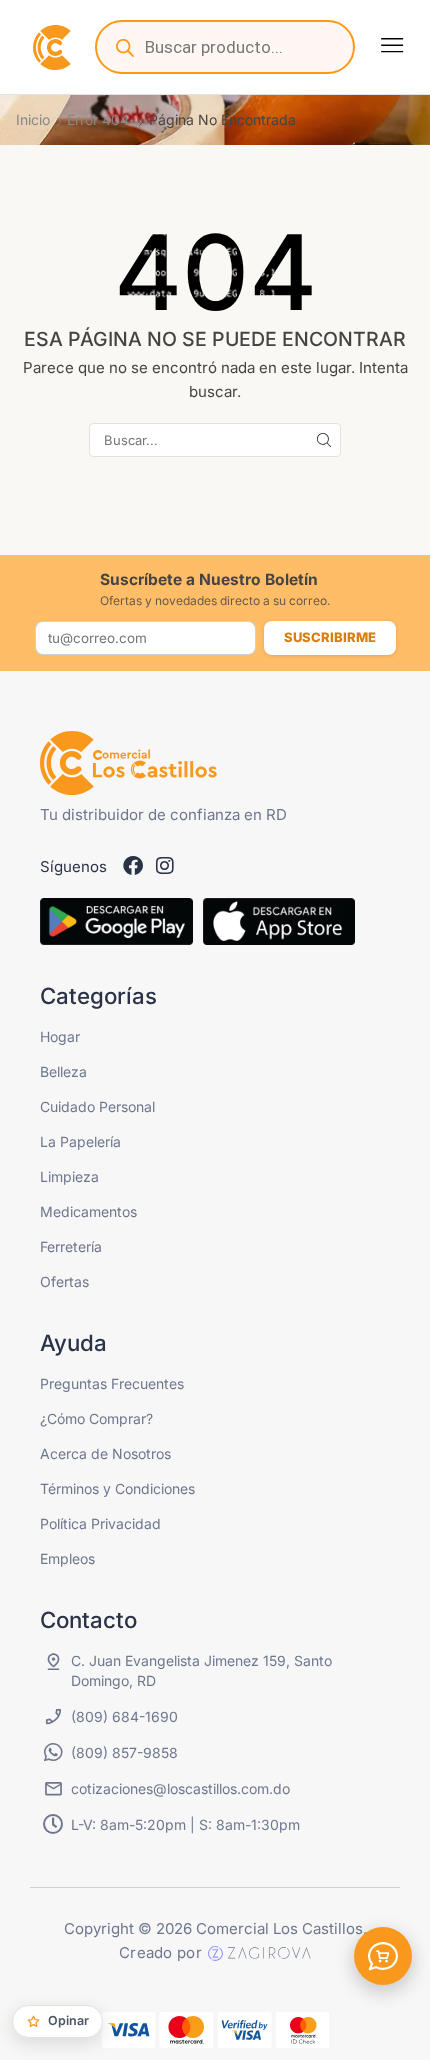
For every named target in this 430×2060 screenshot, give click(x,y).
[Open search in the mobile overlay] (225, 47)
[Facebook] (133, 866)
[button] (392, 45)
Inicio (33, 119)
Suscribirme (330, 637)
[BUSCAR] (324, 440)
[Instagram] (165, 866)
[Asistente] (383, 1956)
